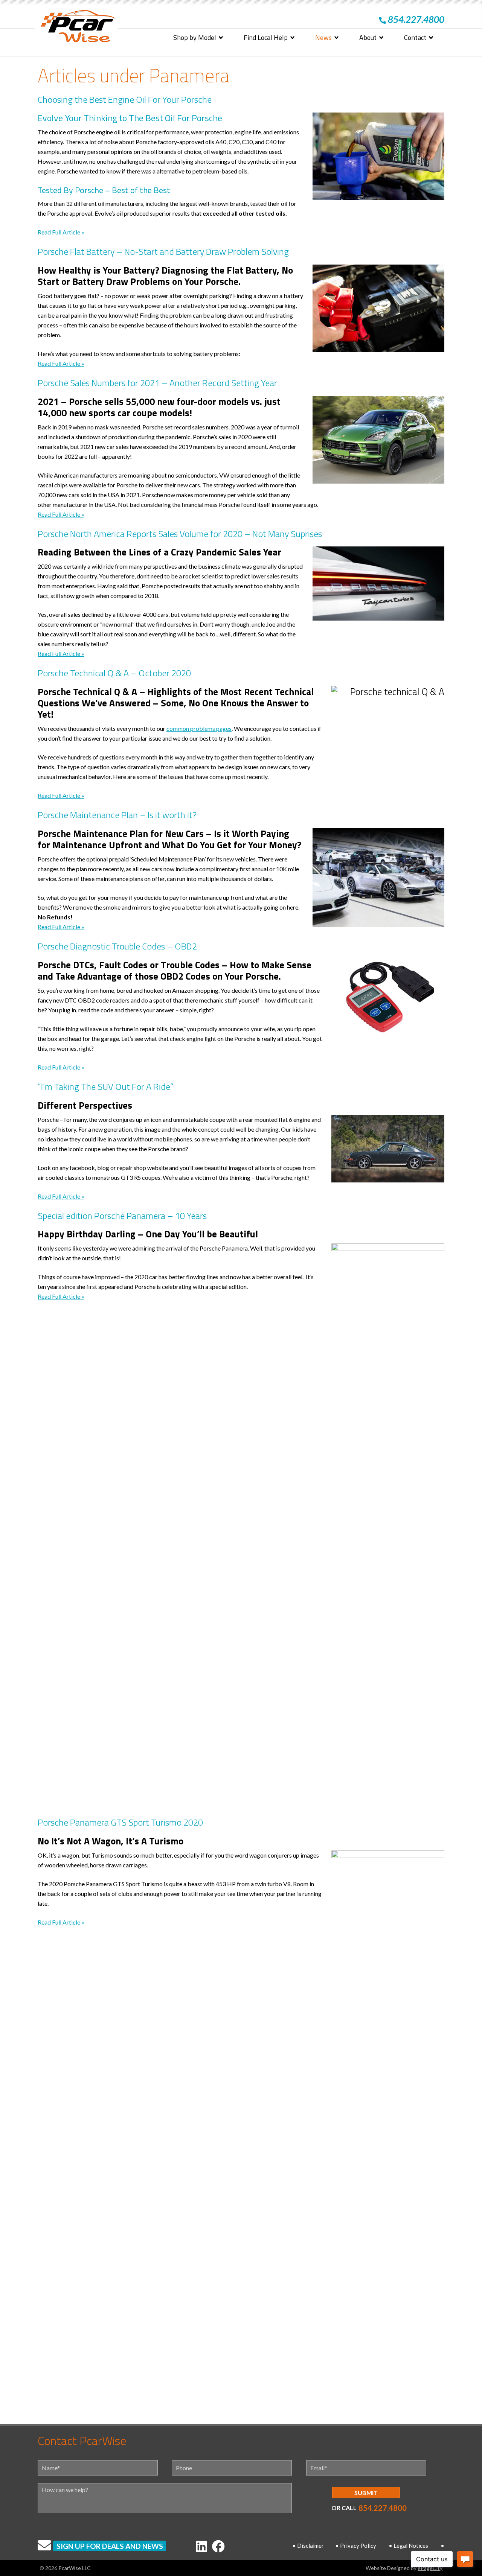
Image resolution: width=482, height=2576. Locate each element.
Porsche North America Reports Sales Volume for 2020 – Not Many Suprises (180, 534)
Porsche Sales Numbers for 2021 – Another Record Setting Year (157, 383)
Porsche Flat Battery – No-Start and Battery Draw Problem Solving (163, 251)
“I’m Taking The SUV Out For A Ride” (106, 1086)
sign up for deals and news (110, 2546)
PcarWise (78, 28)
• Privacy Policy (356, 2546)
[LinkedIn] (201, 2546)
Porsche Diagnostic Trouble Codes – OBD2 (117, 946)
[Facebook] (218, 2546)
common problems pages (199, 728)
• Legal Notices (408, 2546)
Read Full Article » (61, 232)
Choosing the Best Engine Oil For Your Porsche (125, 99)
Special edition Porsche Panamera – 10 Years (122, 1216)
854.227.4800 (383, 2508)
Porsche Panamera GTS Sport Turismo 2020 (120, 1822)
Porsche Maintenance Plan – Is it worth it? (117, 815)
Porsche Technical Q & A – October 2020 (114, 673)
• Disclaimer (308, 2546)
